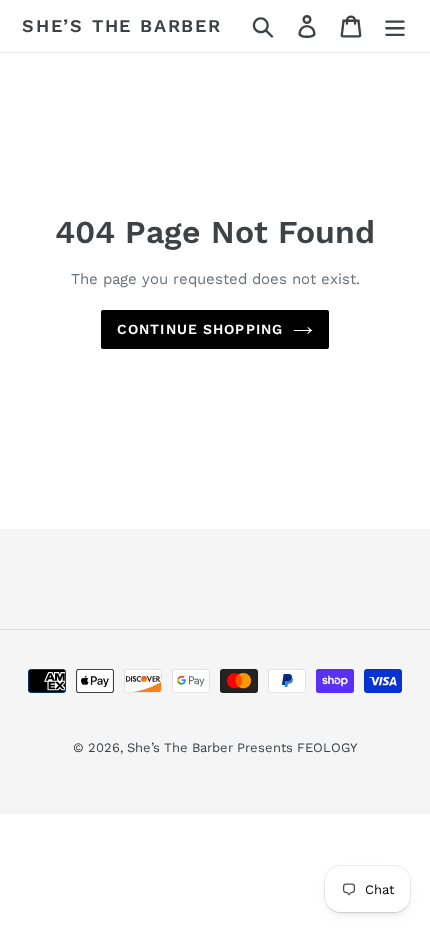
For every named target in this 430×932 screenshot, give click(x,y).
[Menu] (395, 26)
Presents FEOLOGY (297, 747)
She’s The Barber (122, 25)
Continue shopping (200, 329)
